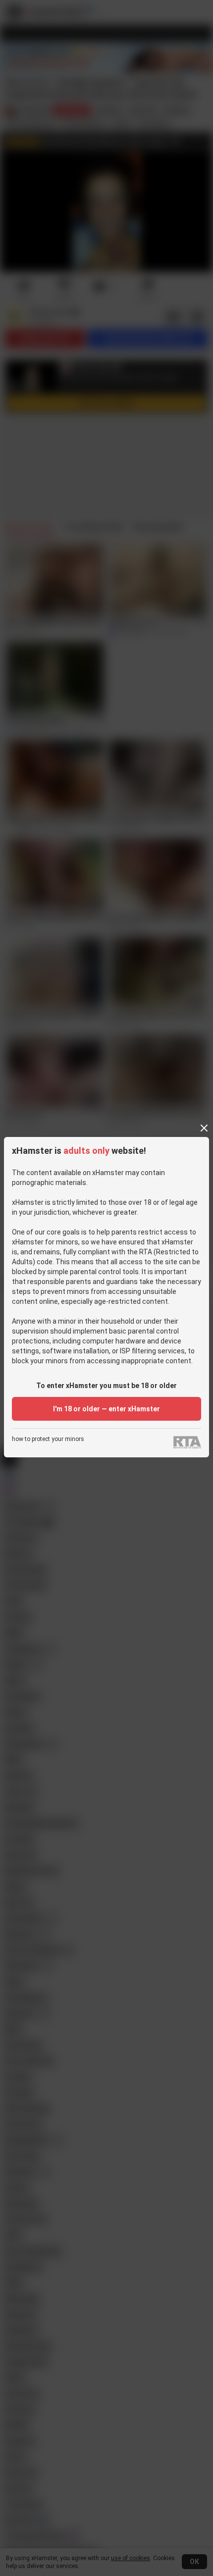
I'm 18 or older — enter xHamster (106, 1409)
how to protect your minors (48, 1439)
